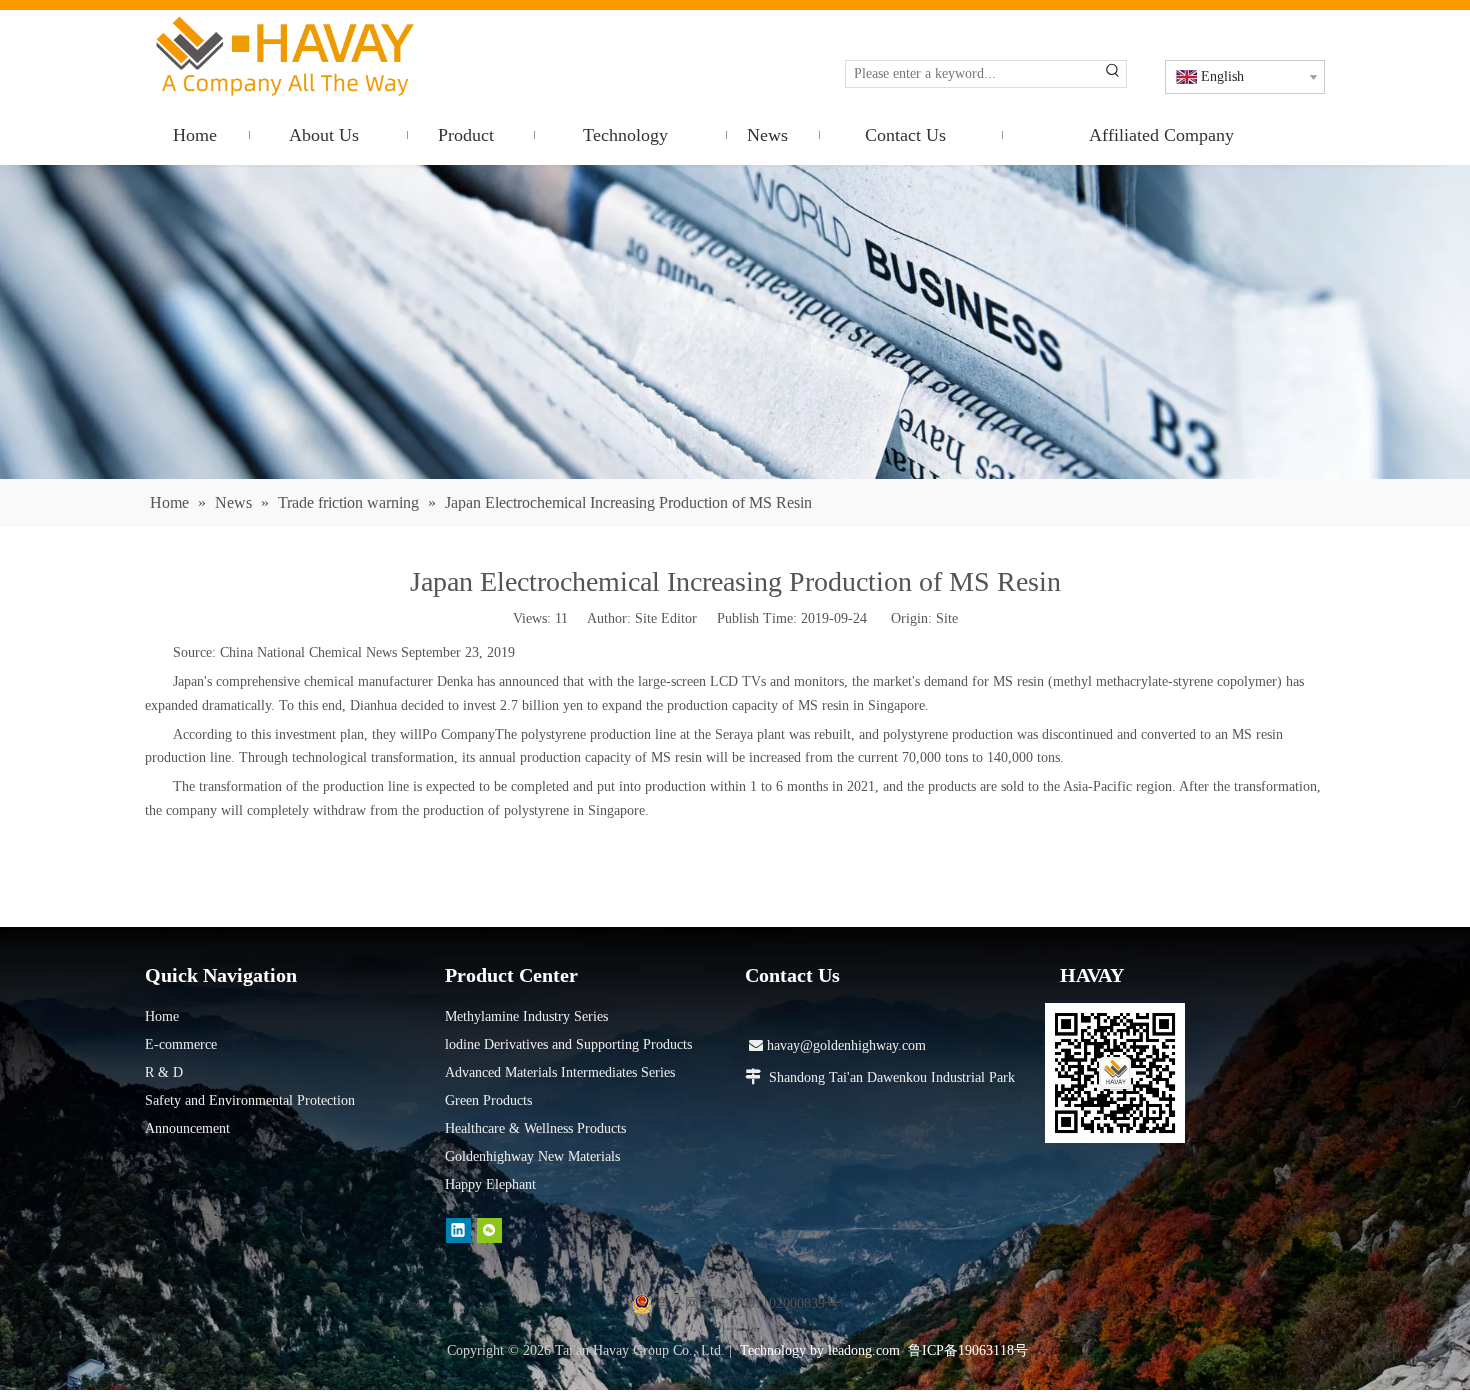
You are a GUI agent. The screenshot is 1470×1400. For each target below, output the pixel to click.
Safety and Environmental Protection (250, 1100)
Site (947, 618)
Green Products (488, 1100)
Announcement (187, 1128)
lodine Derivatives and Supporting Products (568, 1044)
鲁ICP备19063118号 (968, 1350)
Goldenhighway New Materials (532, 1156)
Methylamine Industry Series (526, 1016)
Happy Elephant (490, 1184)
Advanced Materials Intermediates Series (560, 1072)
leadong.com (864, 1350)
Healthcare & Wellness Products (535, 1128)
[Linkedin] (458, 1230)
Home (162, 1016)
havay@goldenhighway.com (837, 1045)
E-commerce (181, 1044)
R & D (164, 1072)
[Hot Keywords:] (1113, 74)
